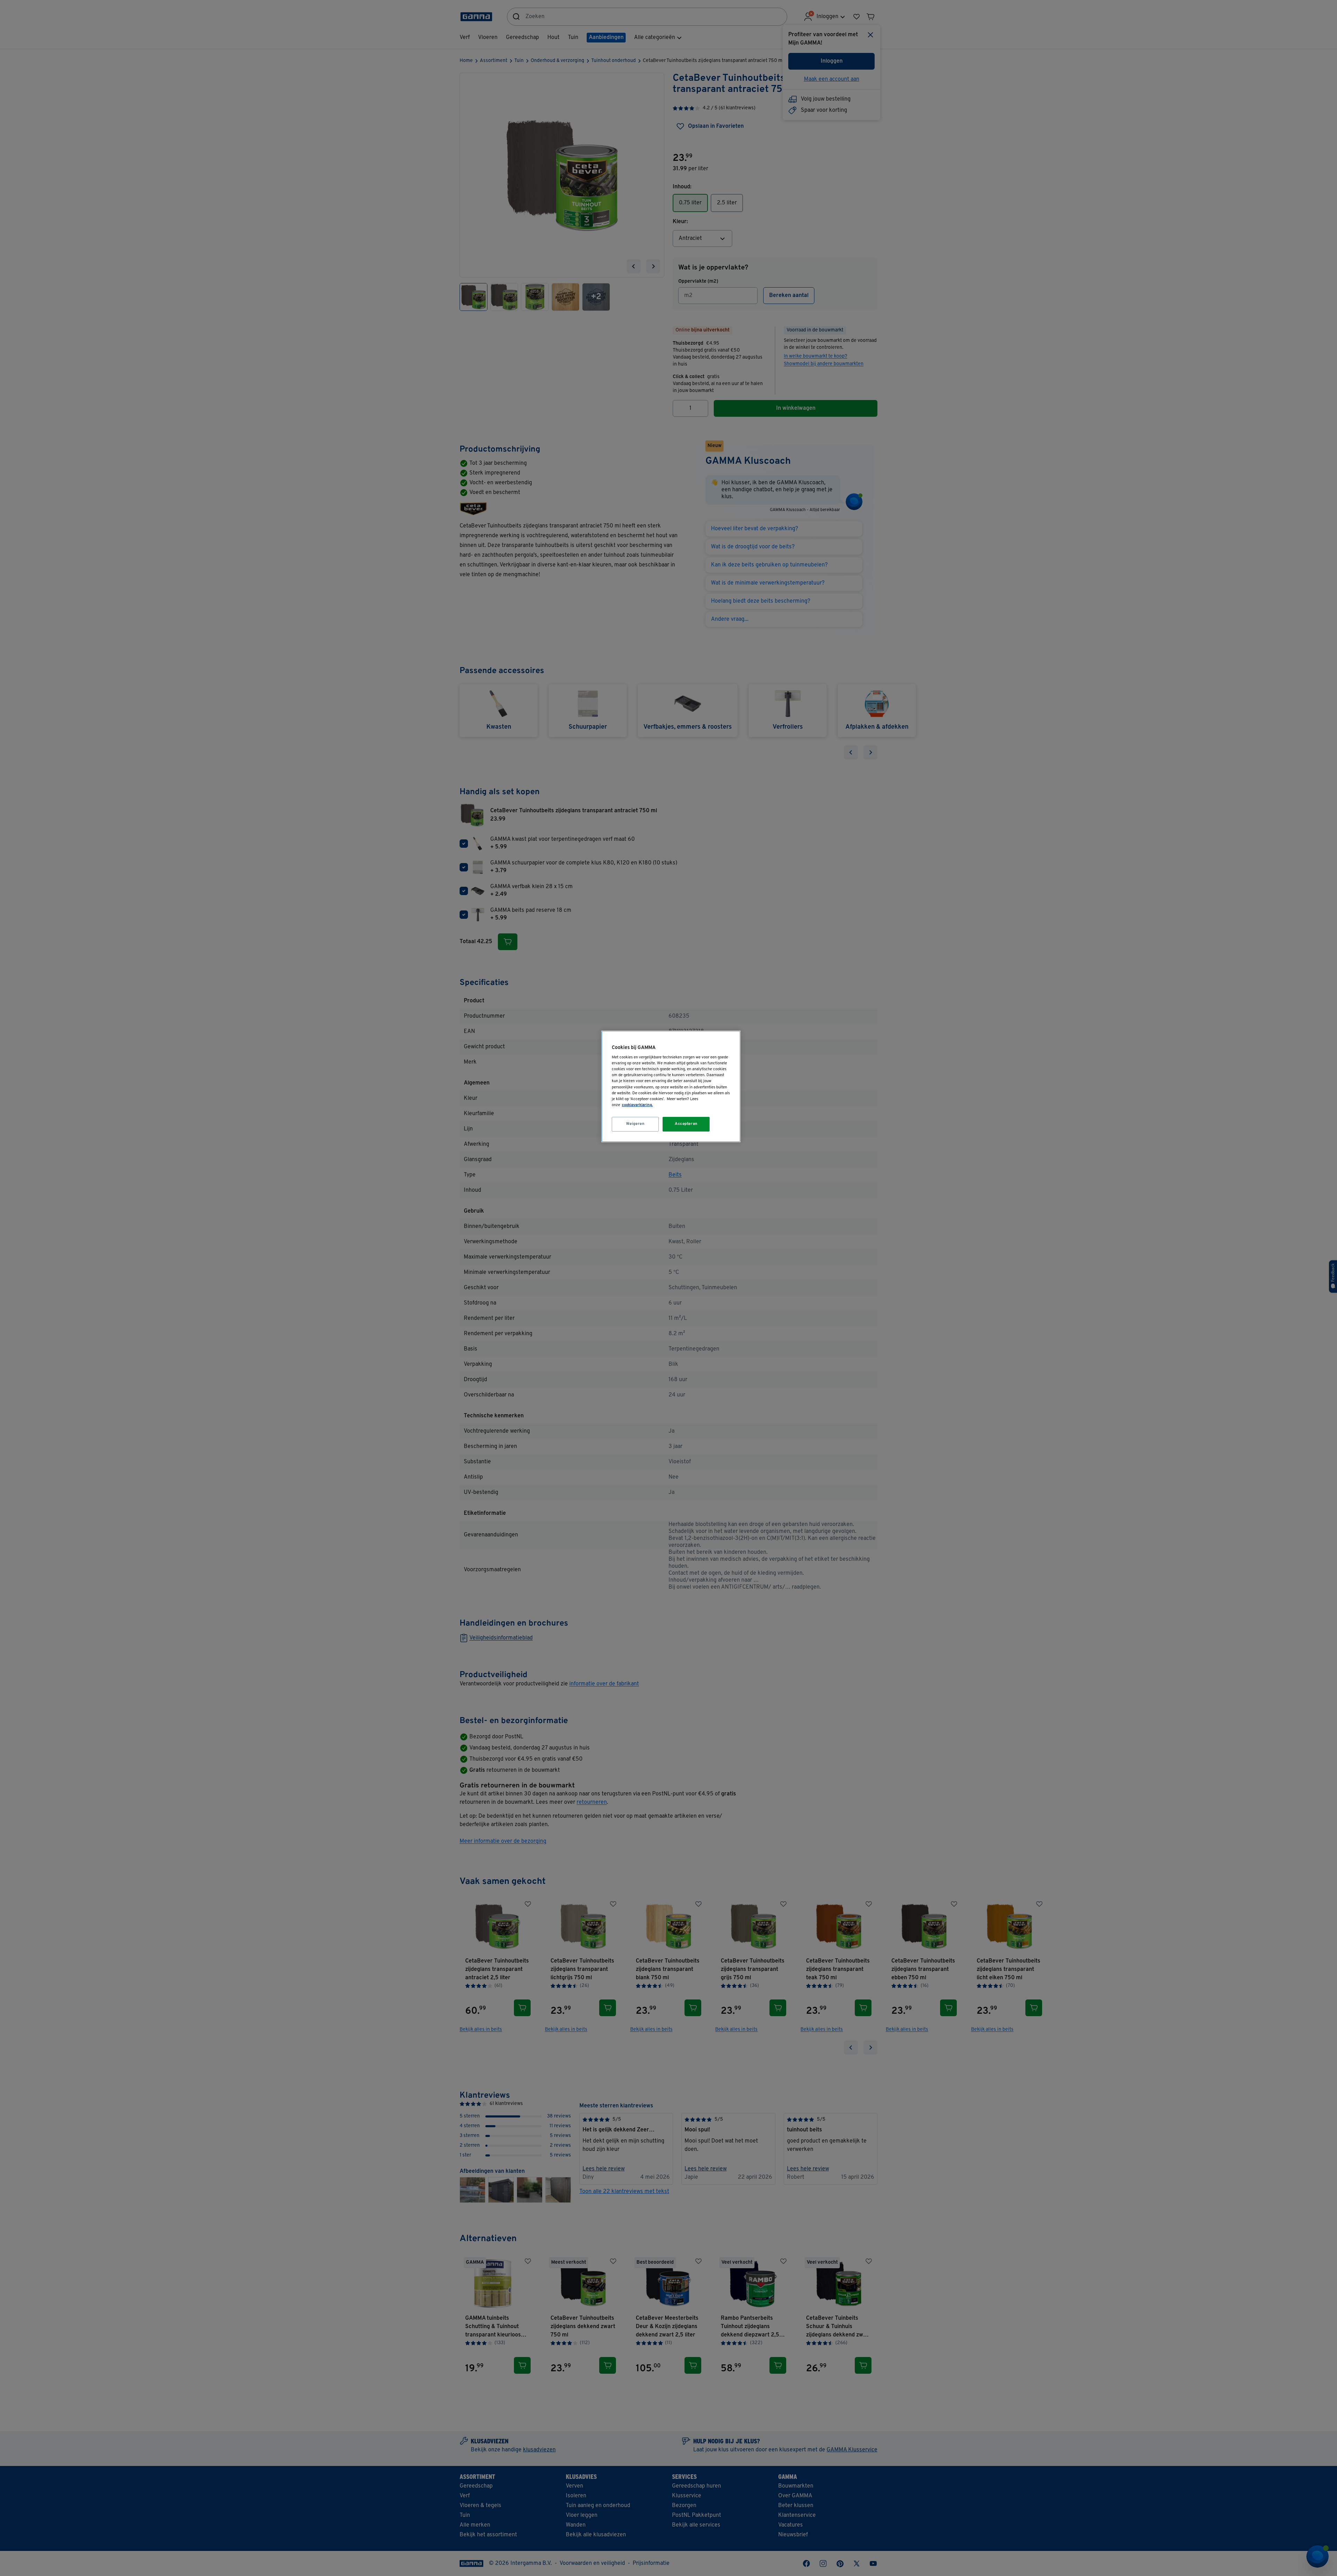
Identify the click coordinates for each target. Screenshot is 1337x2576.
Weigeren (635, 1124)
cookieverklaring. (637, 1105)
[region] (671, 1086)
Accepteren (686, 1124)
